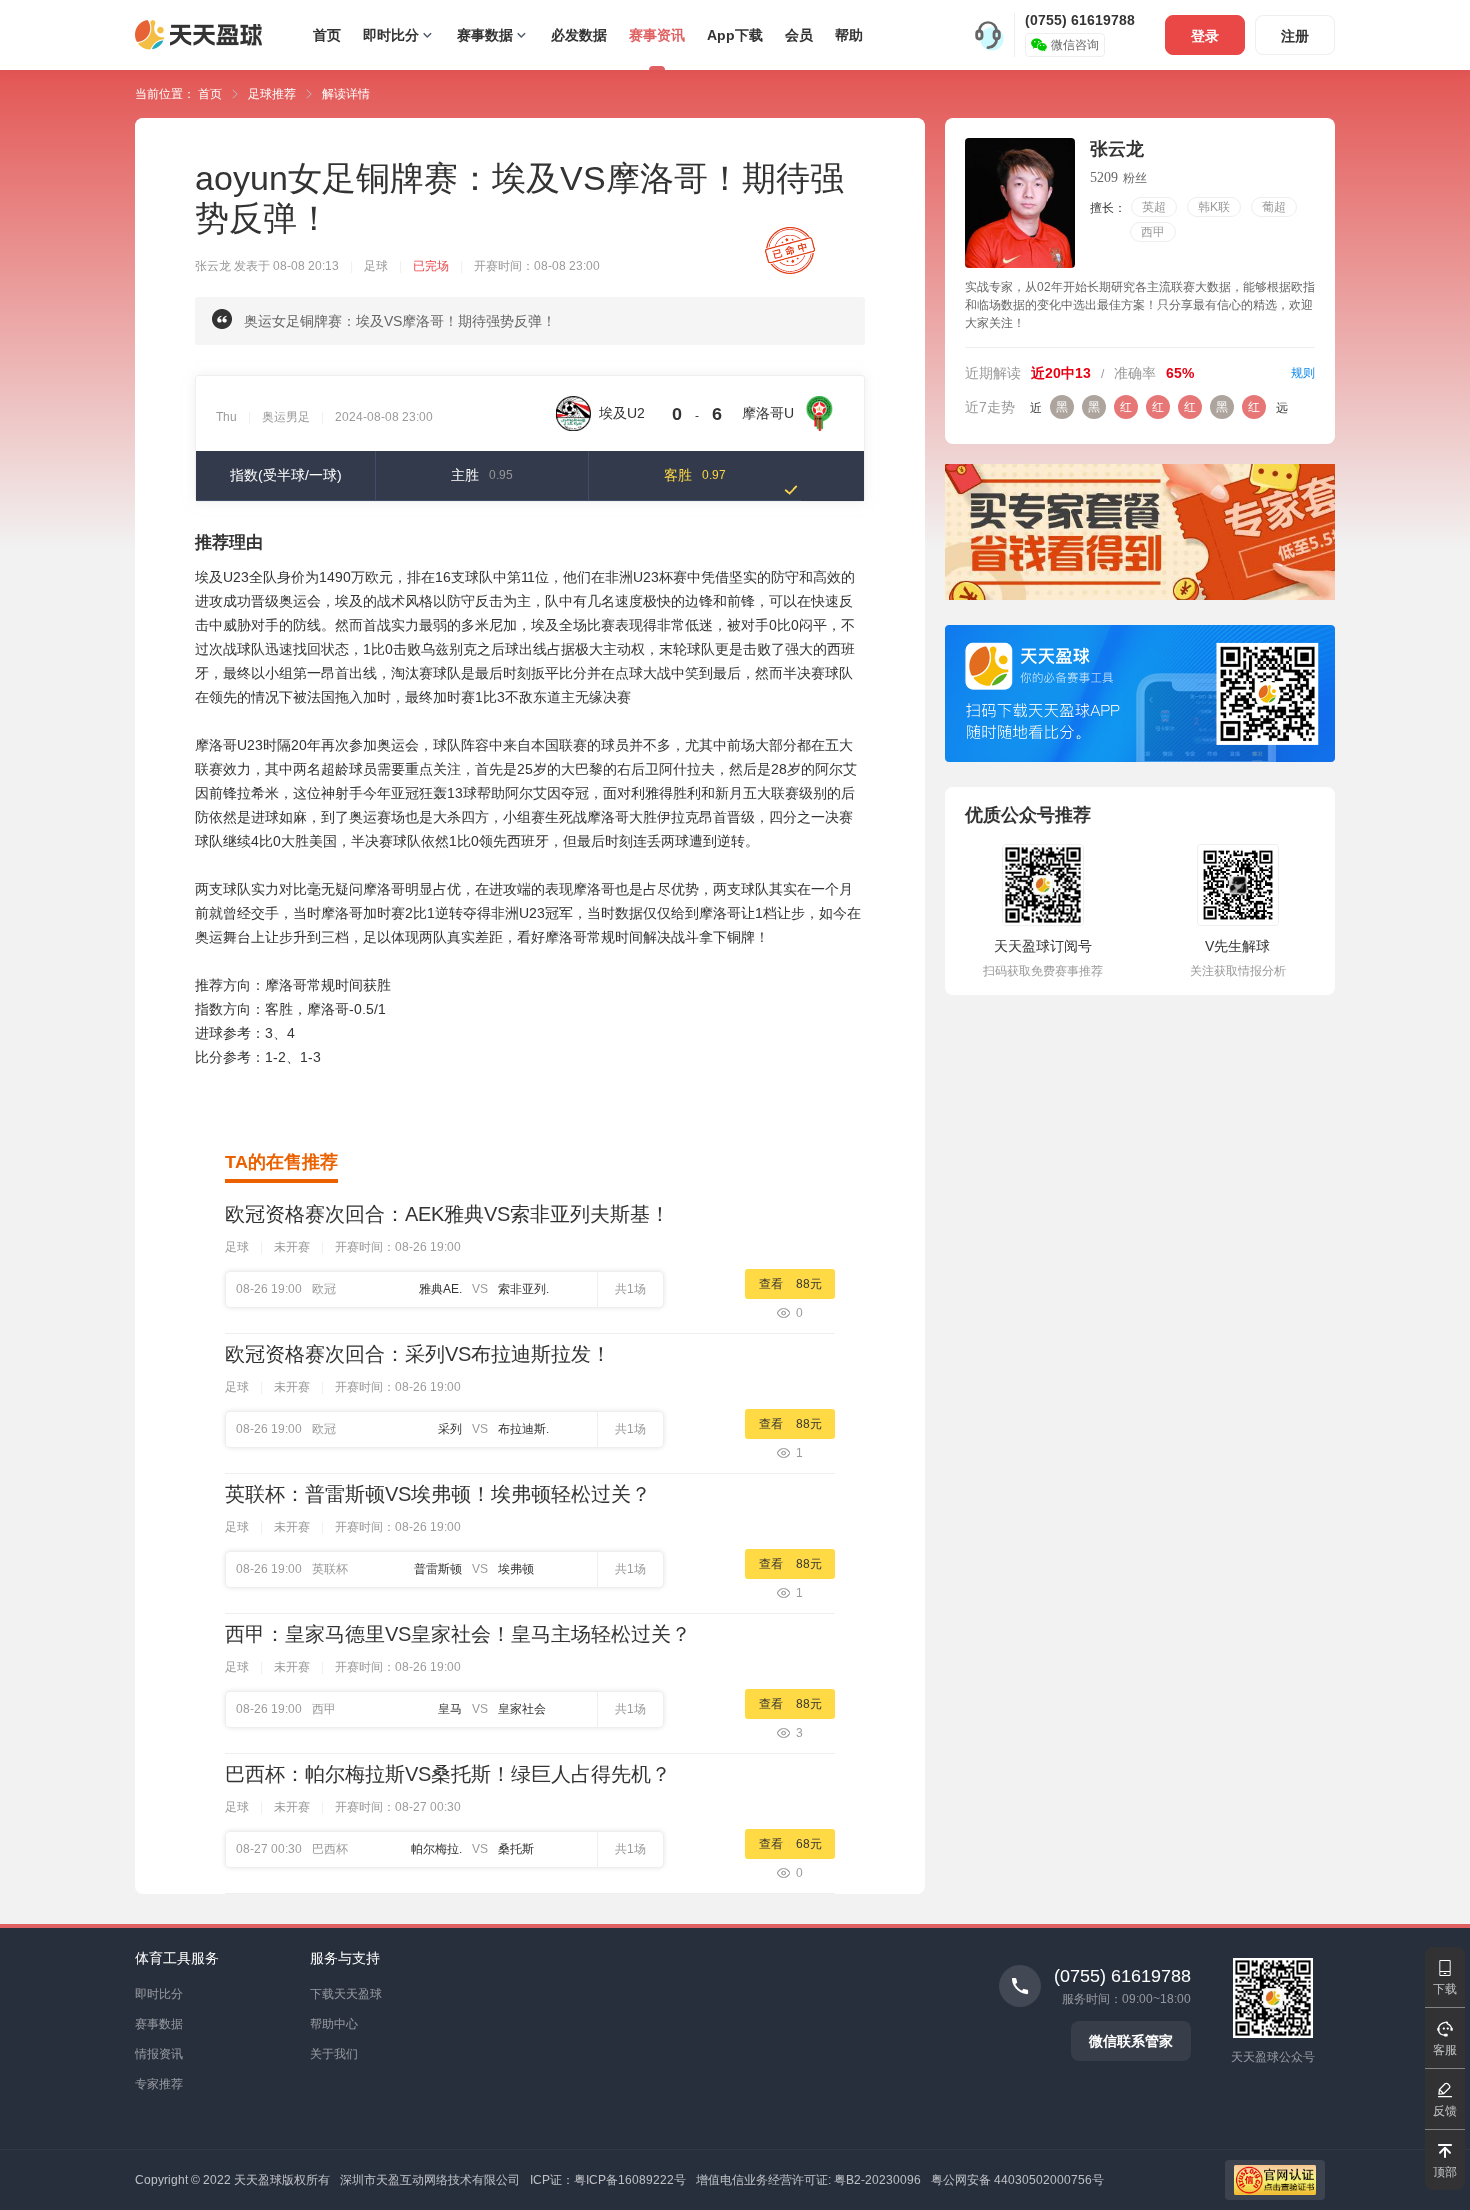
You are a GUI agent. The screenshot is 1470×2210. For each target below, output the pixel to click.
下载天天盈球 (346, 1994)
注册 (1295, 36)
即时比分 (391, 35)
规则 (1303, 373)
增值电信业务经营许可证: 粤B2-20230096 (808, 2180)
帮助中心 (334, 2024)
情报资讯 (159, 2054)
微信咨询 (1075, 45)
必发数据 (579, 35)
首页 (327, 35)
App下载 (735, 35)
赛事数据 (485, 35)
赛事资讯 (657, 35)
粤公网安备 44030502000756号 (1017, 2180)
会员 (799, 35)
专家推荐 (159, 2084)
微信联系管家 (1131, 2041)
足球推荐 (273, 94)
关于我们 (334, 2054)
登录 (1205, 36)
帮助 (849, 35)
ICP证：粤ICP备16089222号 (608, 2180)
